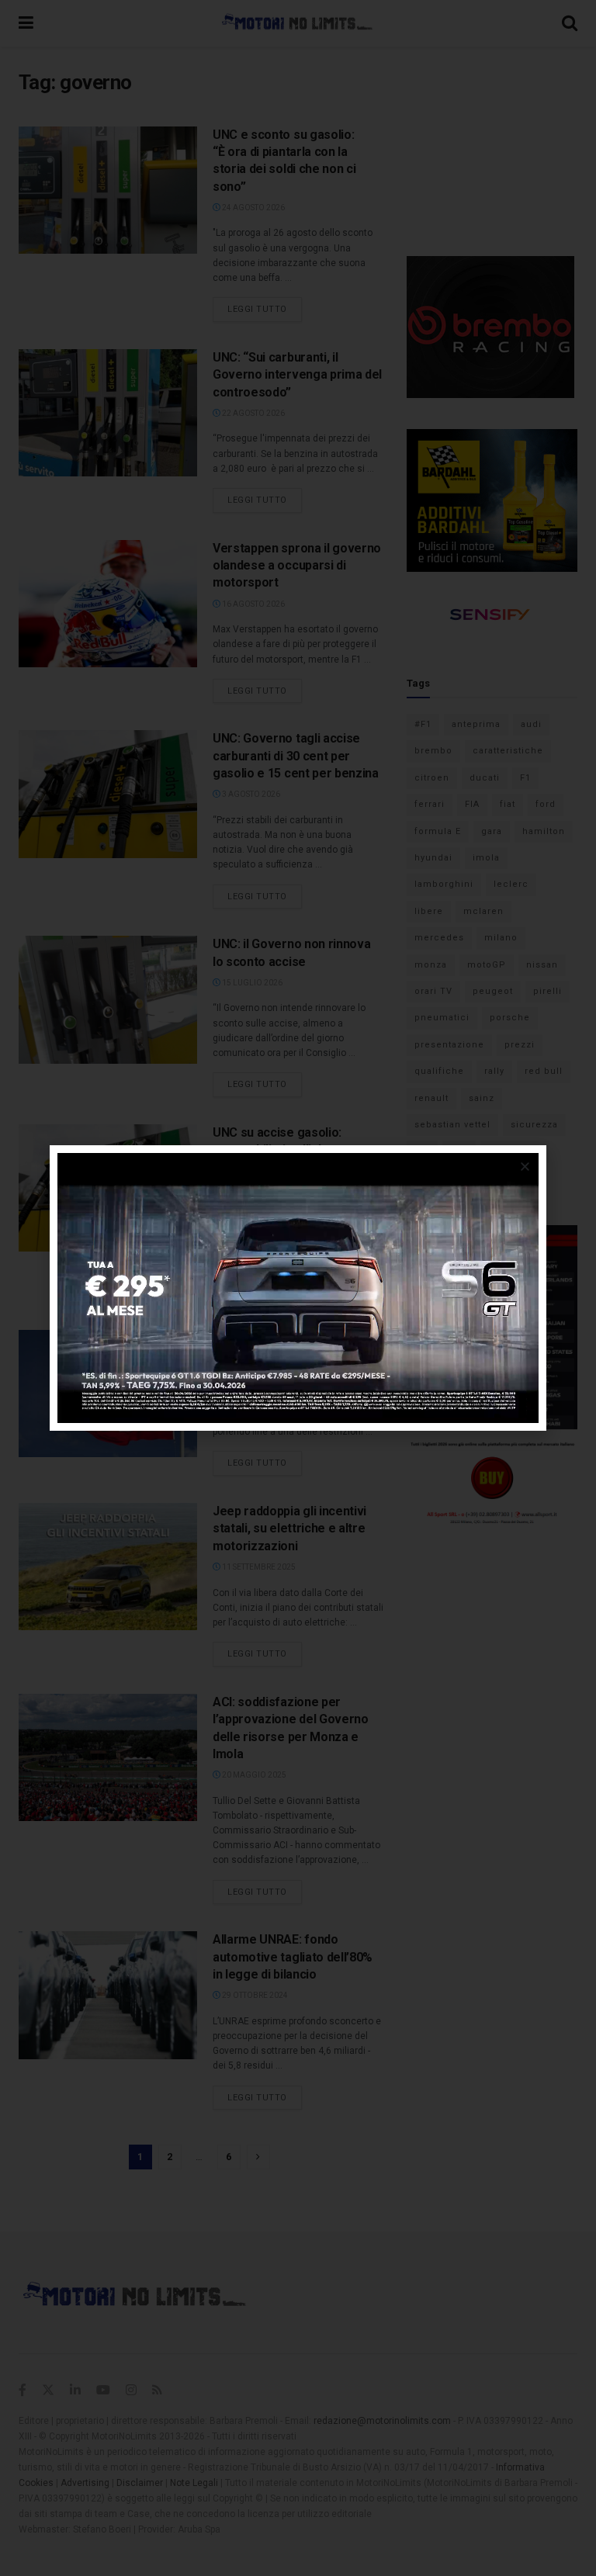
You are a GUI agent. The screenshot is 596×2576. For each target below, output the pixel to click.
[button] (525, 1167)
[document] (298, 1288)
